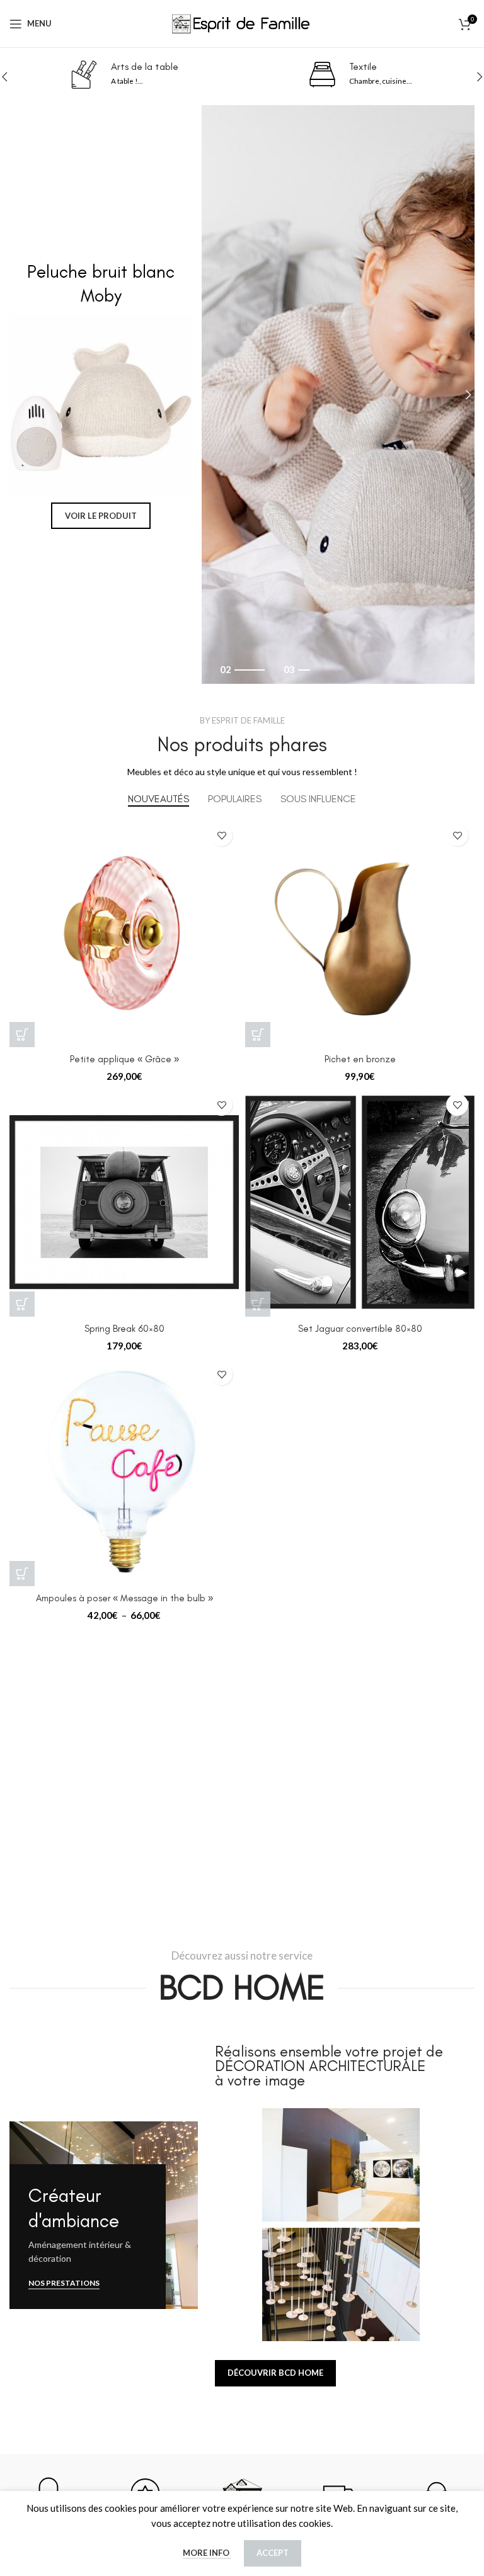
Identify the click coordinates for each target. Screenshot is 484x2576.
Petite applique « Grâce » (124, 1059)
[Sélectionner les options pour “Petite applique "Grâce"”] (22, 1035)
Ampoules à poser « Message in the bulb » (124, 1598)
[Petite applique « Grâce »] (124, 933)
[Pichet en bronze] (360, 933)
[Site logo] (242, 22)
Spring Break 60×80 (124, 1329)
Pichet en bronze (360, 1059)
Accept (273, 2553)
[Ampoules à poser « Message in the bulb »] (124, 1472)
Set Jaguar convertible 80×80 (360, 1329)
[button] (16, 395)
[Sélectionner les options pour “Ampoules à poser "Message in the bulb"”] (22, 1574)
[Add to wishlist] (222, 835)
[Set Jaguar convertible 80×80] (360, 1202)
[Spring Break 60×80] (124, 1202)
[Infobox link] (124, 75)
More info (207, 2553)
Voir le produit (101, 516)
